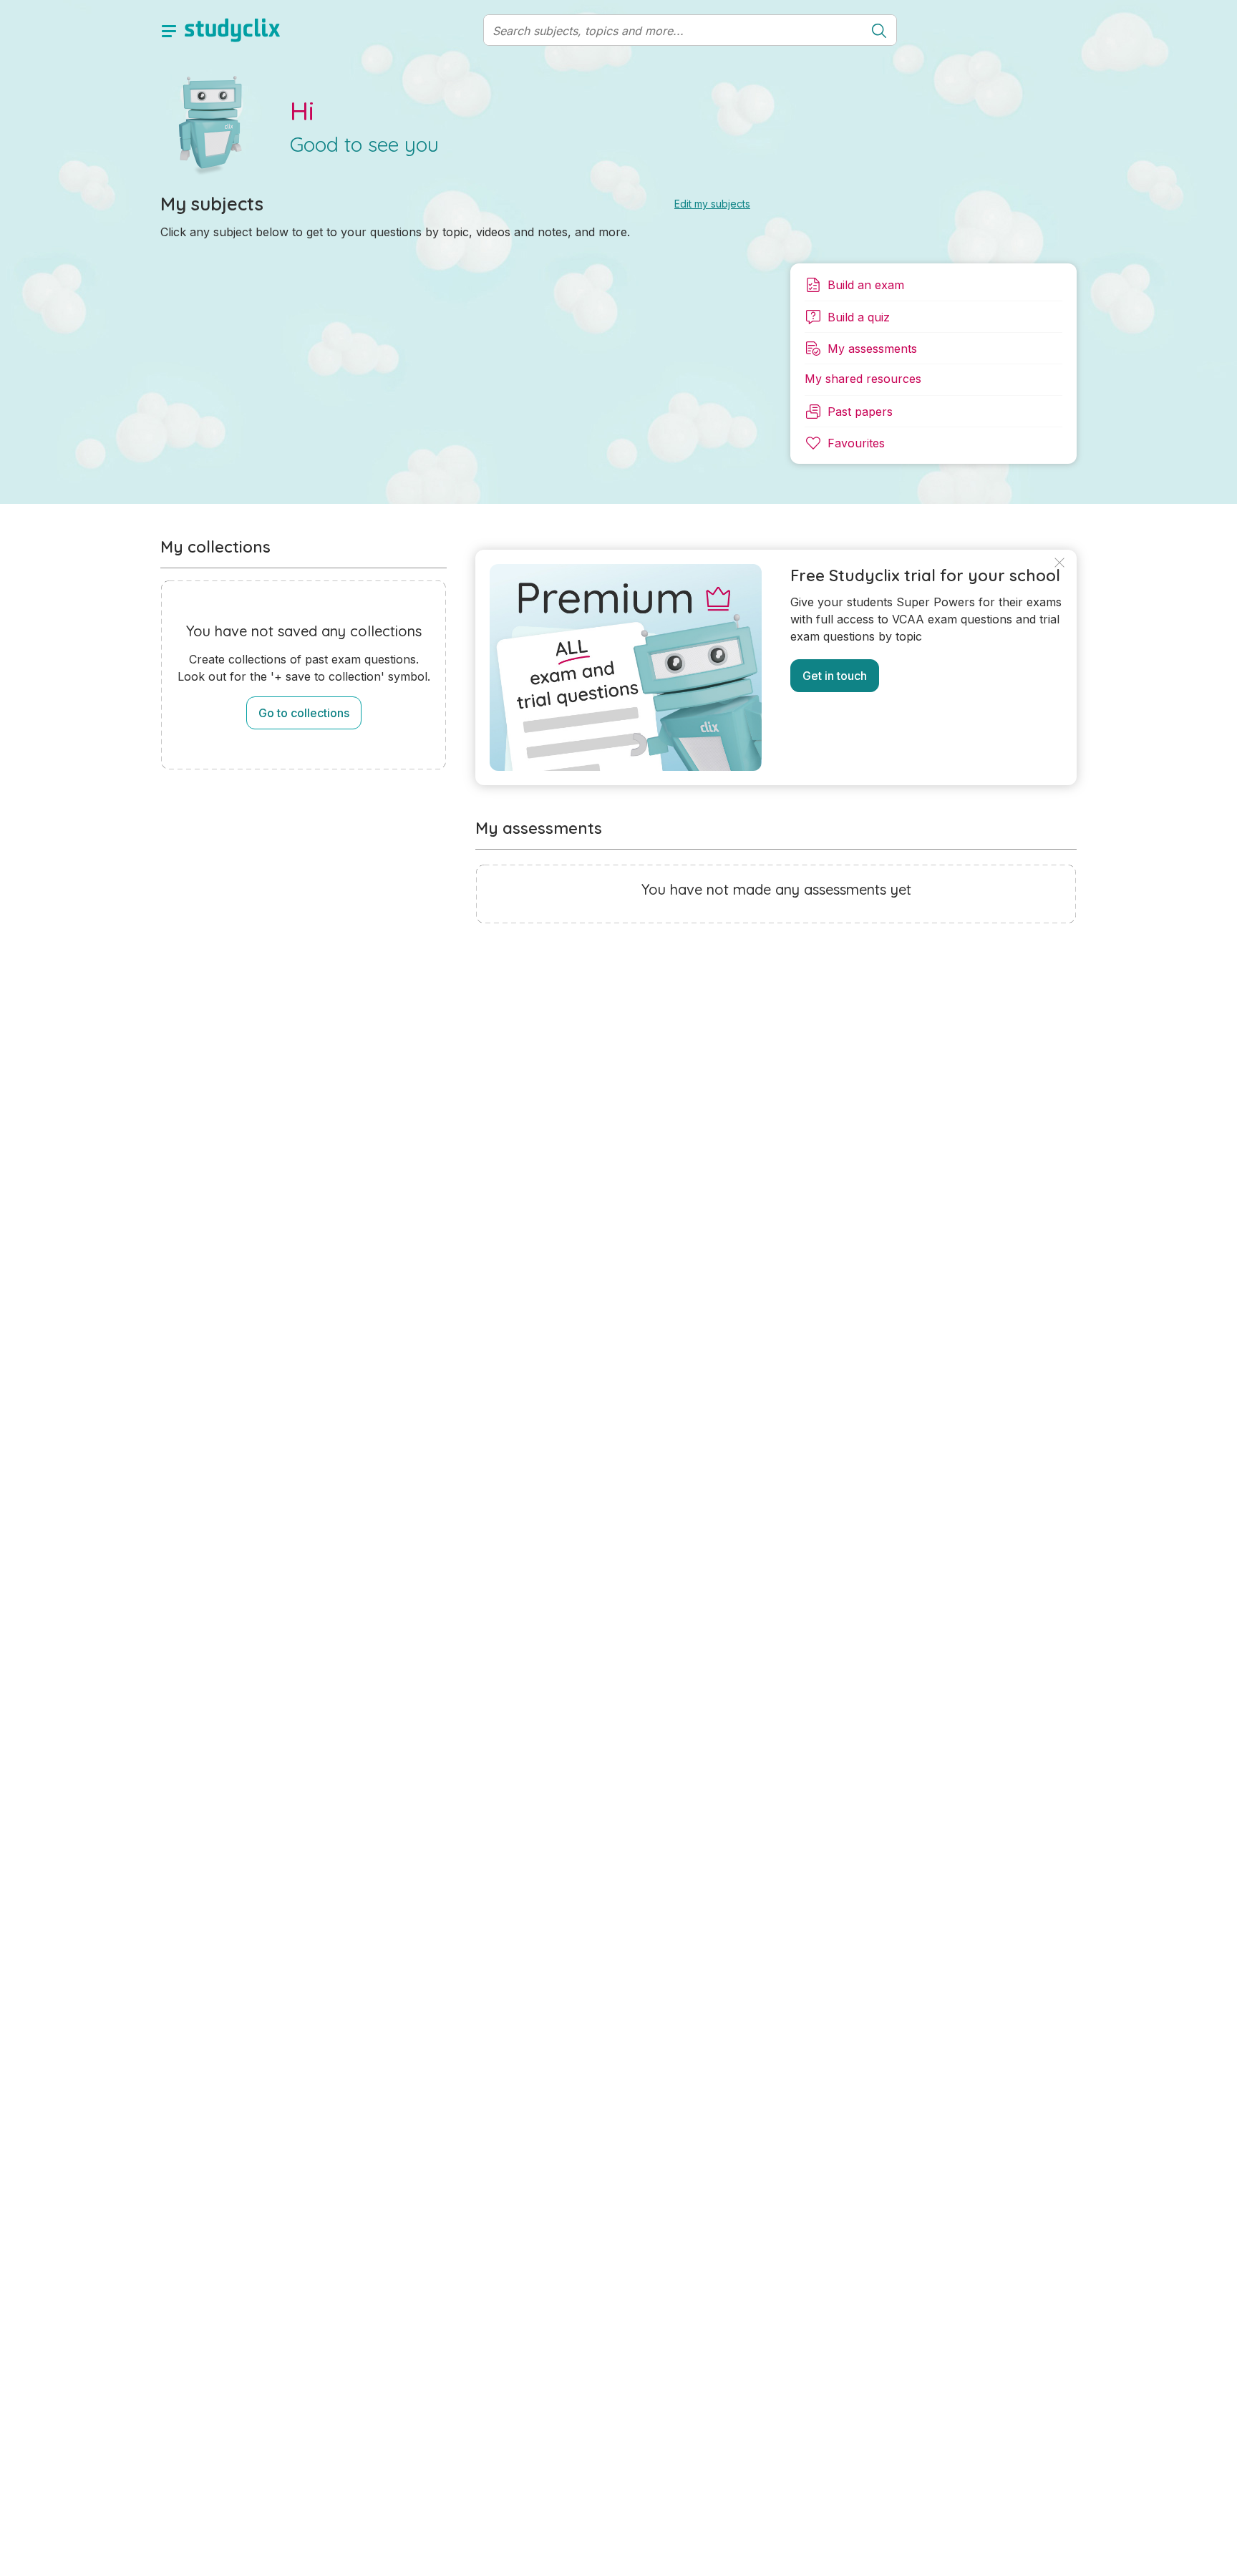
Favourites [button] (856, 443)
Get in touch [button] (835, 676)
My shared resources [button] (863, 379)
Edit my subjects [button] (712, 204)
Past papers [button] (860, 412)
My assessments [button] (872, 349)
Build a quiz (859, 317)
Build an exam (866, 285)
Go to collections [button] (304, 713)
